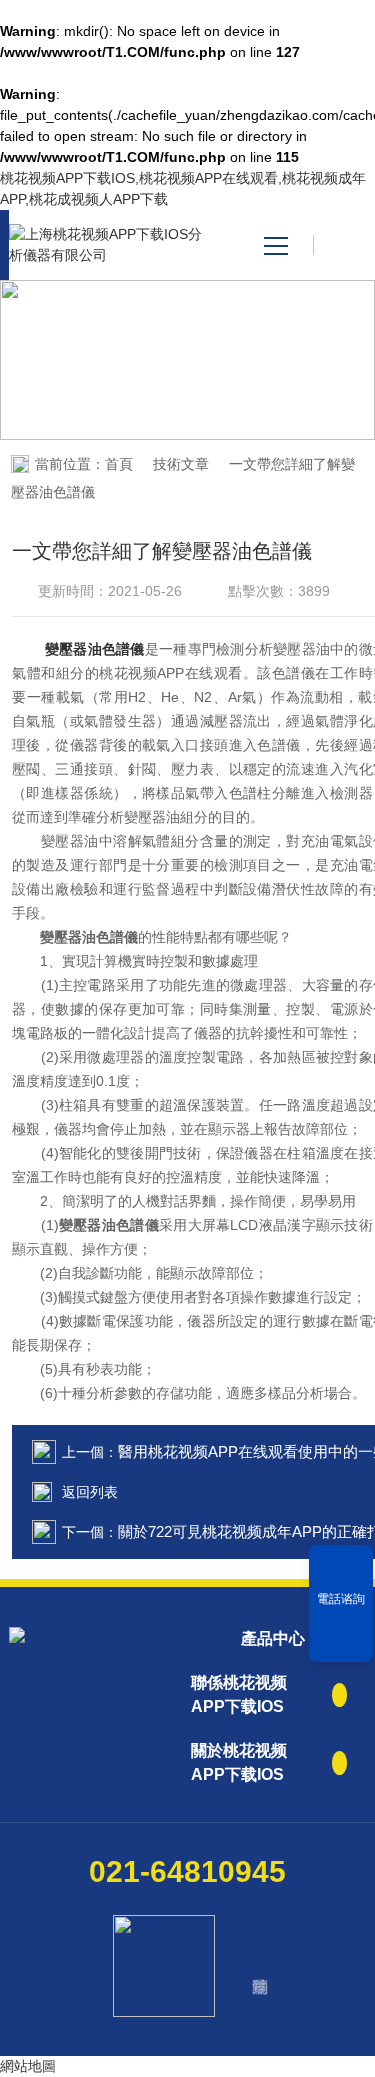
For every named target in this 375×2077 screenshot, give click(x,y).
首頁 (119, 464)
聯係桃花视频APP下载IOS (239, 1694)
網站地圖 (28, 2066)
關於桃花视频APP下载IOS (239, 1762)
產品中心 (273, 1638)
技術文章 (181, 464)
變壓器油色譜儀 (95, 649)
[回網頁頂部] (341, 1640)
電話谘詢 (341, 1599)
